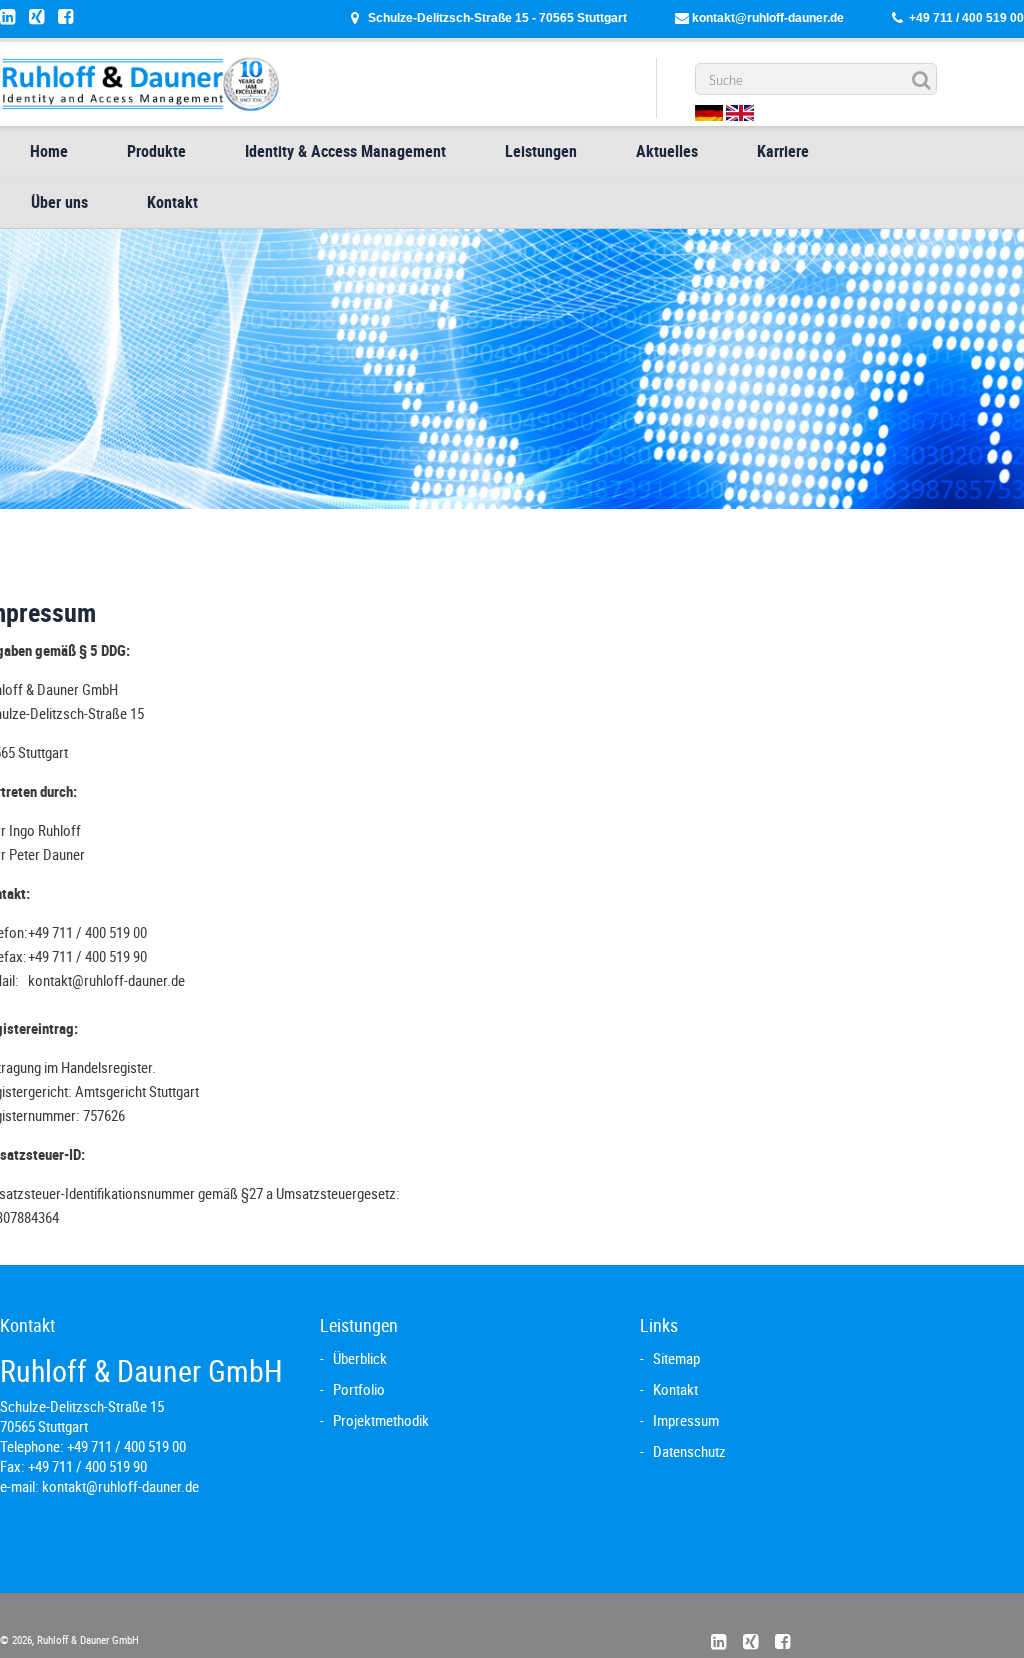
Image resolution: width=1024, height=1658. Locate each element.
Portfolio (359, 1389)
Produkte (156, 151)
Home (49, 151)
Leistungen (541, 151)
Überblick (360, 1358)
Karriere (783, 151)
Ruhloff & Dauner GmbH (86, 1639)
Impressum (686, 1420)
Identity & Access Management (345, 151)
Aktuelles (667, 151)
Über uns (59, 202)
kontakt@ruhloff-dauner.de (768, 18)
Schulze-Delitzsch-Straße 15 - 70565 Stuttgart (497, 18)
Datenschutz (689, 1451)
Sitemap (676, 1358)
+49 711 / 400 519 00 (966, 18)
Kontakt (172, 202)
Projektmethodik (381, 1420)
